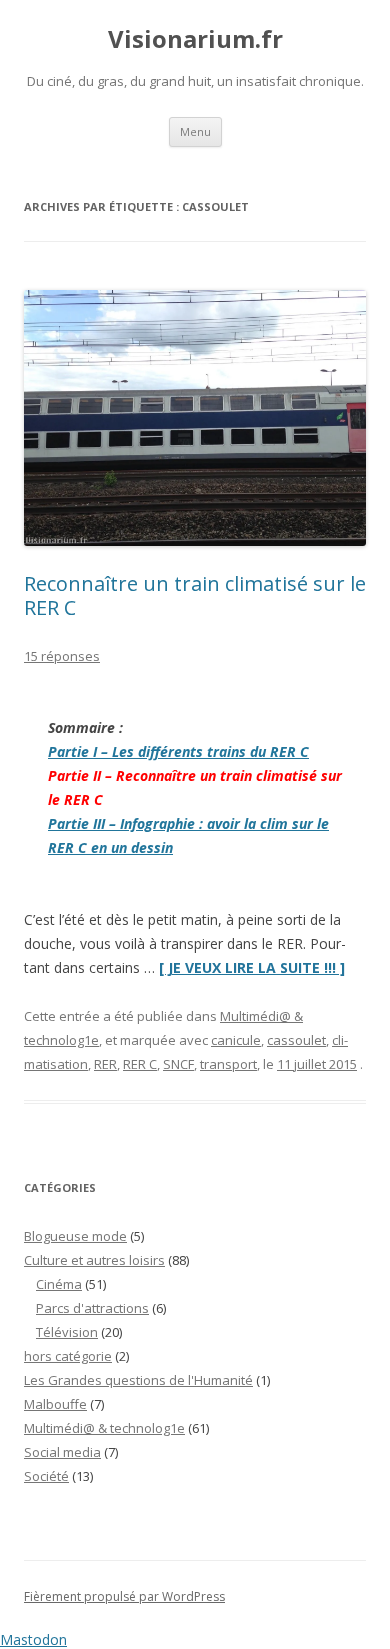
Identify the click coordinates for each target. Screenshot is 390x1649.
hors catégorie (68, 1356)
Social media (62, 1452)
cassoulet (296, 1040)
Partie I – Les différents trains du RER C (178, 751)
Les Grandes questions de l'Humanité (138, 1380)
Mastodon (33, 1639)
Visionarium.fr (195, 39)
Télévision (67, 1332)
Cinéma (59, 1284)
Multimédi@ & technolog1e (104, 1428)
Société (46, 1476)
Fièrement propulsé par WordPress (124, 1596)
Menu (195, 131)
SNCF (178, 1064)
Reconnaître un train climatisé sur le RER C (195, 595)
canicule (236, 1040)
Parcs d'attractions (92, 1308)
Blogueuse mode (75, 1236)
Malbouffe (55, 1404)
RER (105, 1064)
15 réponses (62, 656)
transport (228, 1064)
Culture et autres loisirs (94, 1260)
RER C (140, 1064)
